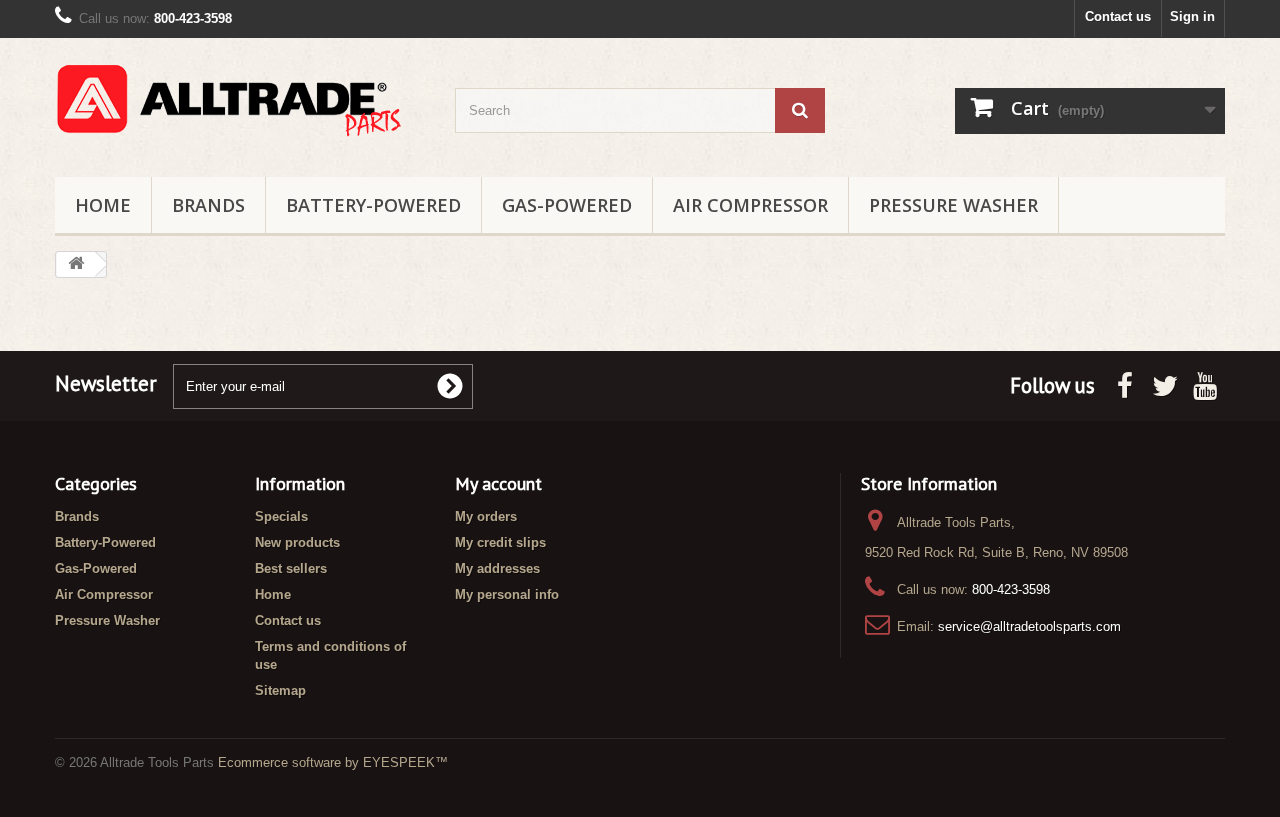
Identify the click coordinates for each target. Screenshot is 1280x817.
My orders (486, 516)
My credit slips (500, 542)
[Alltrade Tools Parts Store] (240, 102)
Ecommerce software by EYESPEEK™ (333, 762)
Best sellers (291, 568)
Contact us (1118, 16)
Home (103, 205)
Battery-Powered (373, 205)
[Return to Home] (76, 264)
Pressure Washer (953, 205)
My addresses (497, 568)
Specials (281, 516)
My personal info (507, 594)
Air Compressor (750, 205)
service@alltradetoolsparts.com (1029, 626)
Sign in (1192, 16)
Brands (208, 205)
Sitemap (280, 690)
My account (498, 483)
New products (297, 542)
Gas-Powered (567, 205)
